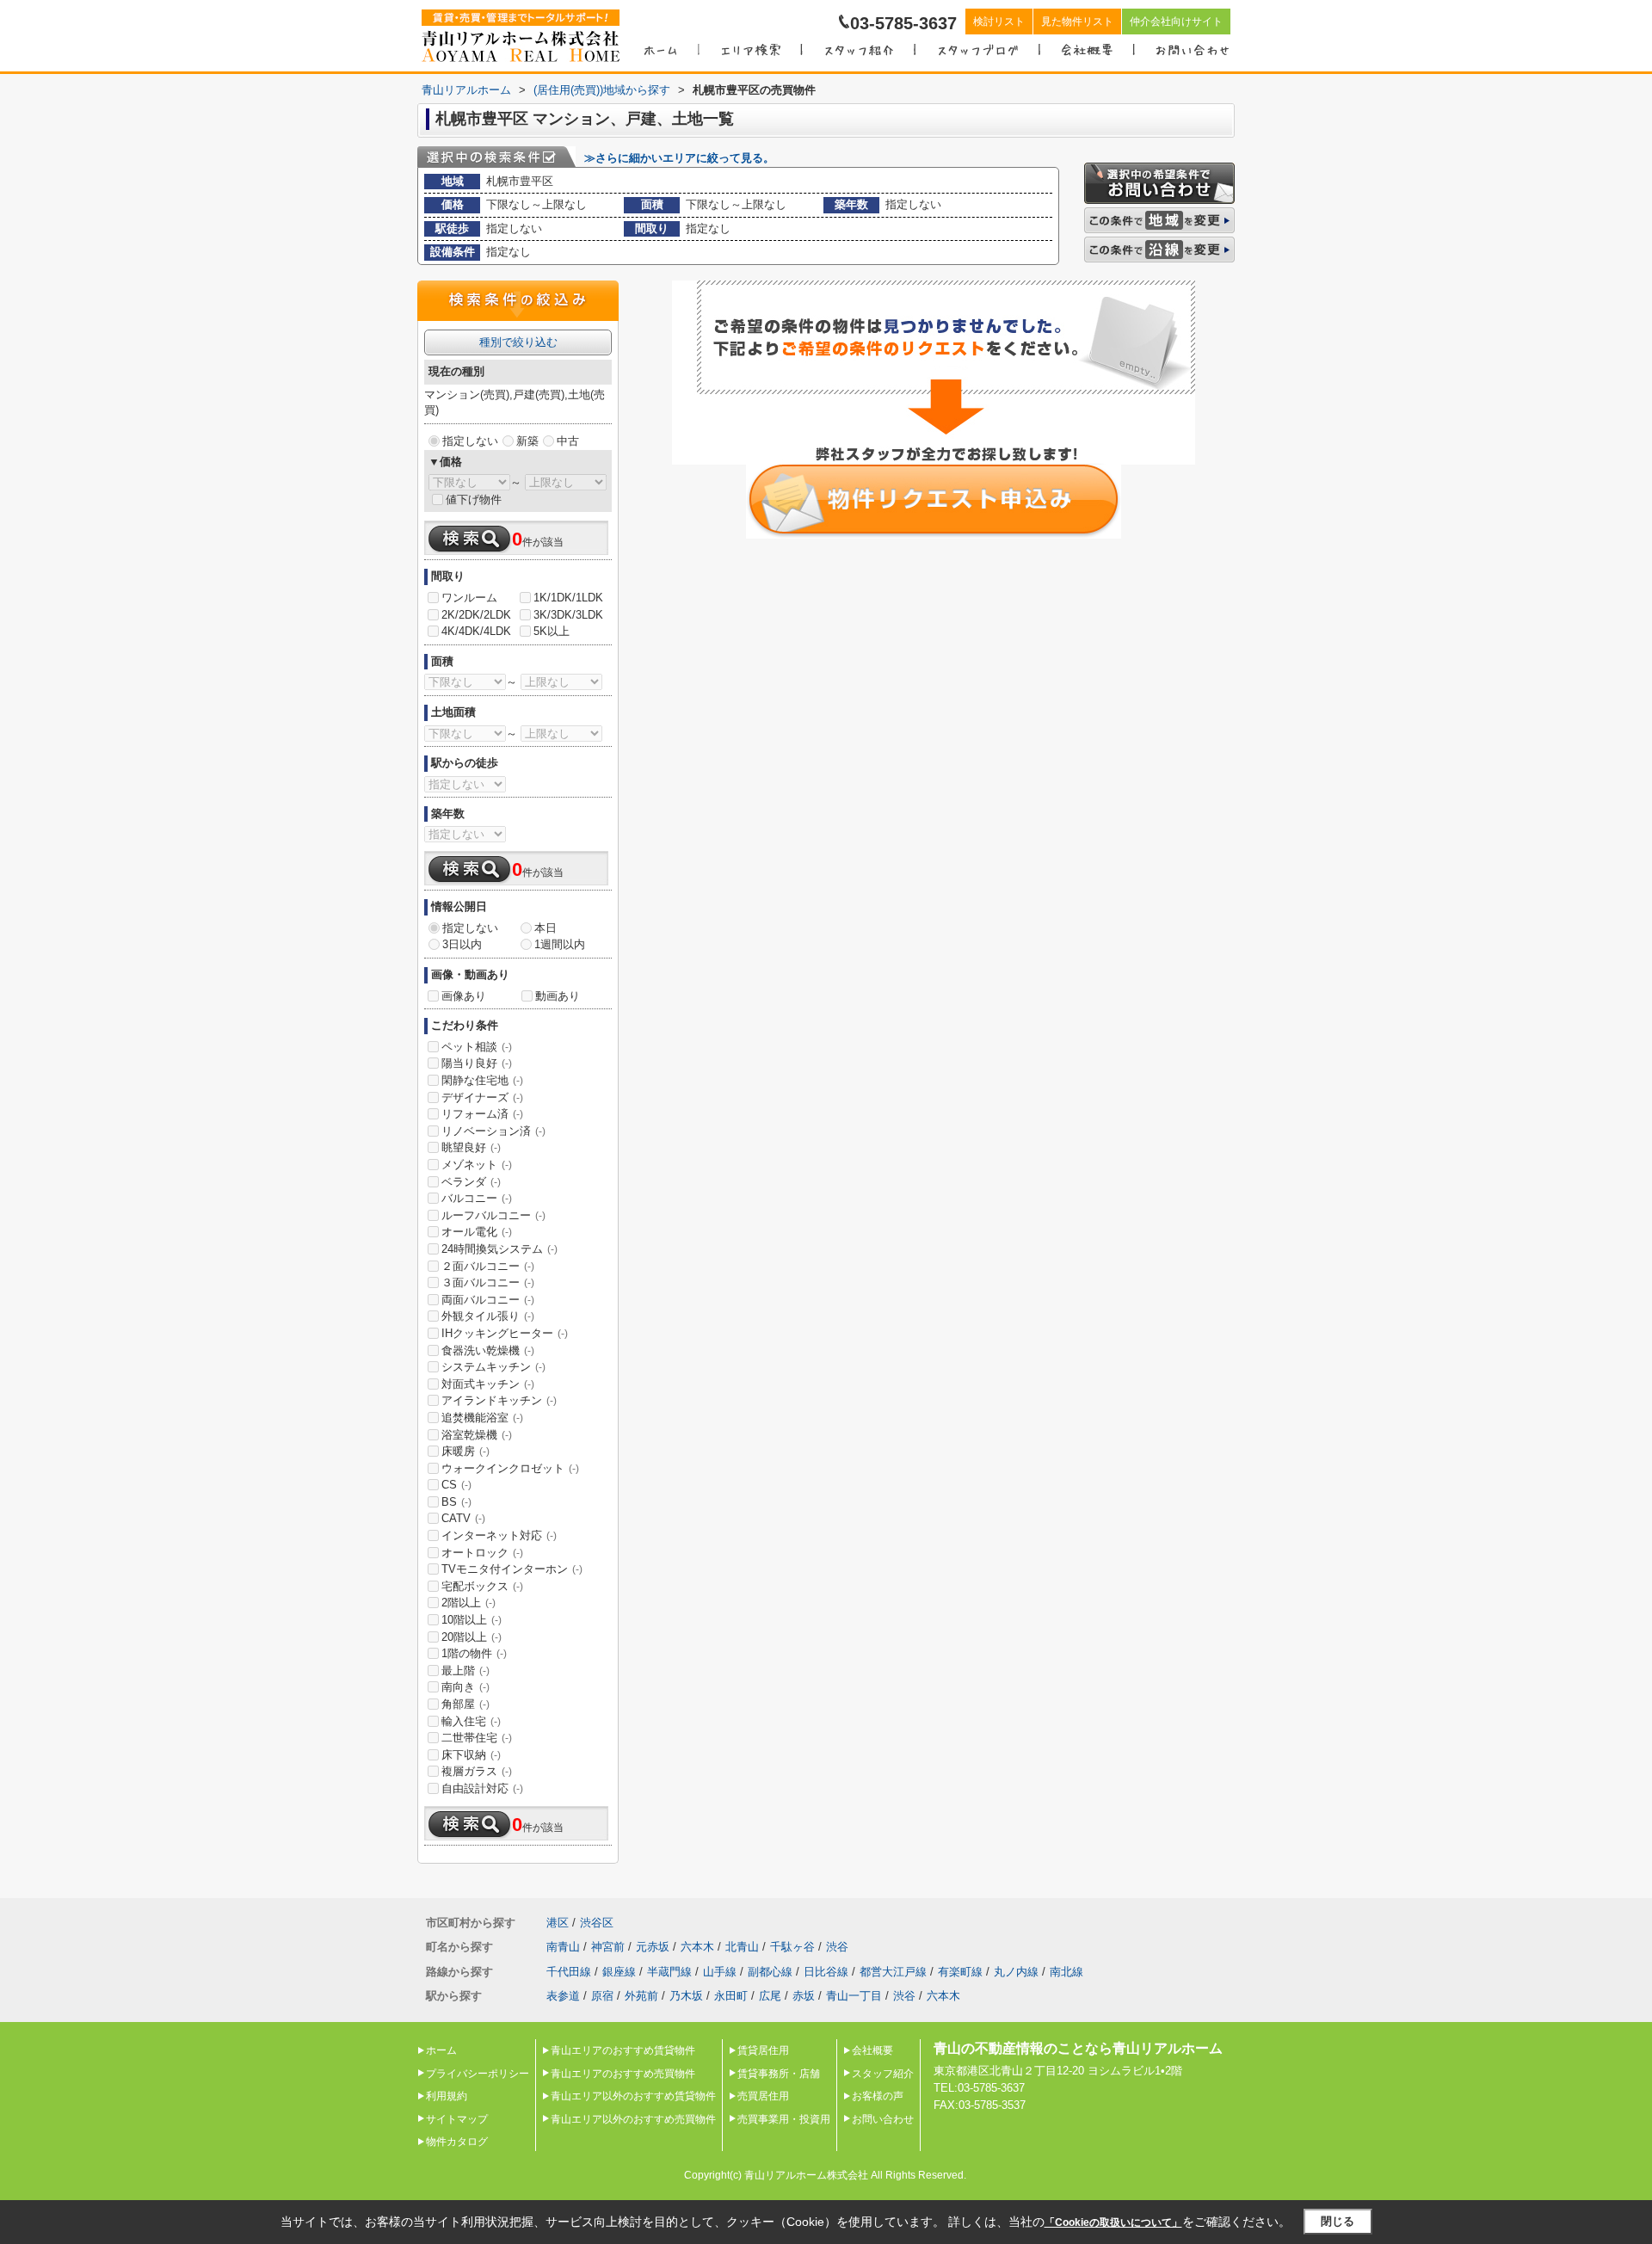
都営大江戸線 (893, 1972)
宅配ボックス (482, 1586)
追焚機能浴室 (482, 1418)
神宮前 (608, 1947)
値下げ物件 (474, 499)
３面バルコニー (488, 1282)
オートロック (482, 1553)
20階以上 (472, 1637)
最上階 (465, 1671)
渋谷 (837, 1947)
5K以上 (552, 631)
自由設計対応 (482, 1788)
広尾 (770, 1996)
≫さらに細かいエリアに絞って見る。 (679, 158)
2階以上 (468, 1603)
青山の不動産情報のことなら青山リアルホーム (1078, 2048)
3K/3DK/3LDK (568, 615)
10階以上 (472, 1620)
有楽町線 (960, 1972)
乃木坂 (686, 1996)
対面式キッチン (488, 1384)
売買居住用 (763, 2096)
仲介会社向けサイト (1176, 22)
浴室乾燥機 (477, 1435)
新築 (527, 441)
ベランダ (471, 1182)
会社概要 (872, 2050)
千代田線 (569, 1972)
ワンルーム (469, 598)
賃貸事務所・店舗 (779, 2074)
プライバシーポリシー (478, 2074)
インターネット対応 (499, 1535)
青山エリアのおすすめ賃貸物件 (623, 2050)
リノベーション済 (493, 1131)
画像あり (464, 996)
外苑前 (641, 1996)
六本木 (697, 1947)
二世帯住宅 (477, 1738)
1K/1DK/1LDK (568, 598)
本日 (546, 928)
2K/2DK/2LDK (476, 615)
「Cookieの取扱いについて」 (1113, 2222)
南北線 (1066, 1972)
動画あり (558, 996)
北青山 (742, 1947)
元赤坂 (653, 1947)
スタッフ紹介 (883, 2074)
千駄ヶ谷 (792, 1947)
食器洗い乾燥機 (488, 1350)
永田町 (731, 1996)
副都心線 (770, 1972)
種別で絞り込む (518, 342)
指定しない (470, 441)
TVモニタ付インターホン (512, 1569)
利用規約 (447, 2096)
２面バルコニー (488, 1266)
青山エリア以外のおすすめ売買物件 (633, 2119)
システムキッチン (493, 1367)
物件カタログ (457, 2142)
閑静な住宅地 (482, 1080)
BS (456, 1502)
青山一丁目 (854, 1996)
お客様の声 (878, 2096)
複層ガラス (477, 1771)
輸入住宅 (471, 1721)
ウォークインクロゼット (510, 1468)
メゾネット (477, 1165)
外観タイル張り (488, 1316)
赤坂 (804, 1996)
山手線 (720, 1972)
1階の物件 (474, 1653)
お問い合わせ (883, 2119)
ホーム (441, 2050)
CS (456, 1485)
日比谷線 (826, 1972)
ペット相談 (477, 1047)
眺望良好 (471, 1147)
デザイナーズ (482, 1097)
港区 (558, 1923)
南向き (465, 1687)
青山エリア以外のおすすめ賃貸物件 (633, 2096)
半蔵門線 (669, 1972)
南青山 (563, 1947)
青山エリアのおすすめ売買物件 (623, 2074)
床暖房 (465, 1451)
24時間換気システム (499, 1249)
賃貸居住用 (763, 2050)
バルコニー (477, 1198)
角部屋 (465, 1704)
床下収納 (471, 1755)
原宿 (602, 1996)
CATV (463, 1518)
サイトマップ (457, 2119)
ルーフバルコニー (493, 1215)
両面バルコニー (488, 1300)
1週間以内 (560, 944)
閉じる (1338, 2221)
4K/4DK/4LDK (476, 631)
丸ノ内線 (1016, 1972)
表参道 (563, 1996)
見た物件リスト (1077, 22)
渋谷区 (597, 1923)
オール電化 (477, 1232)
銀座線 (619, 1972)
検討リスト (999, 22)
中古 (568, 441)
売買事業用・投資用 (784, 2119)
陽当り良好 (477, 1063)
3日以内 (462, 944)
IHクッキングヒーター (505, 1333)
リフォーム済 (482, 1114)
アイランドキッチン (499, 1400)
